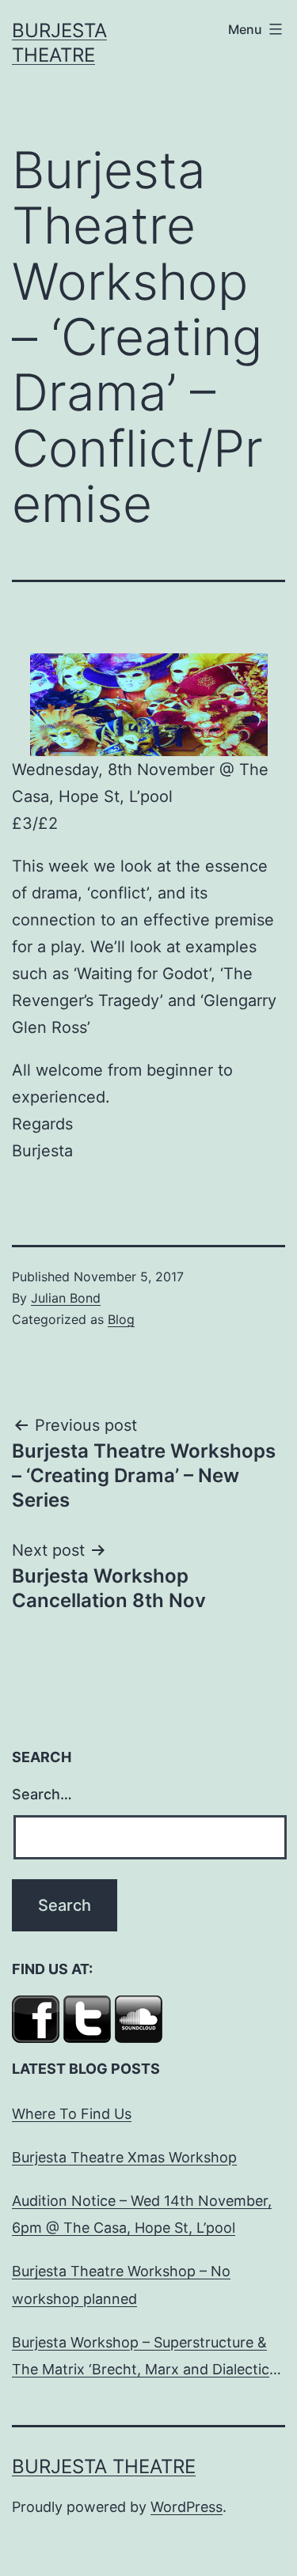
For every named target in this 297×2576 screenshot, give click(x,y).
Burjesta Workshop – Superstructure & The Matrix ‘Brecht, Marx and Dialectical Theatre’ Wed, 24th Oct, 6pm (146, 2358)
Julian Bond (66, 1298)
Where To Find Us (72, 2114)
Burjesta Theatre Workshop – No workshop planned (121, 2285)
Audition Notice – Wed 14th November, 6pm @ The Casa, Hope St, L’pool (142, 2214)
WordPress (187, 2507)
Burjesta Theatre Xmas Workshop (124, 2157)
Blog (121, 1319)
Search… (42, 1794)
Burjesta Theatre (104, 2466)
